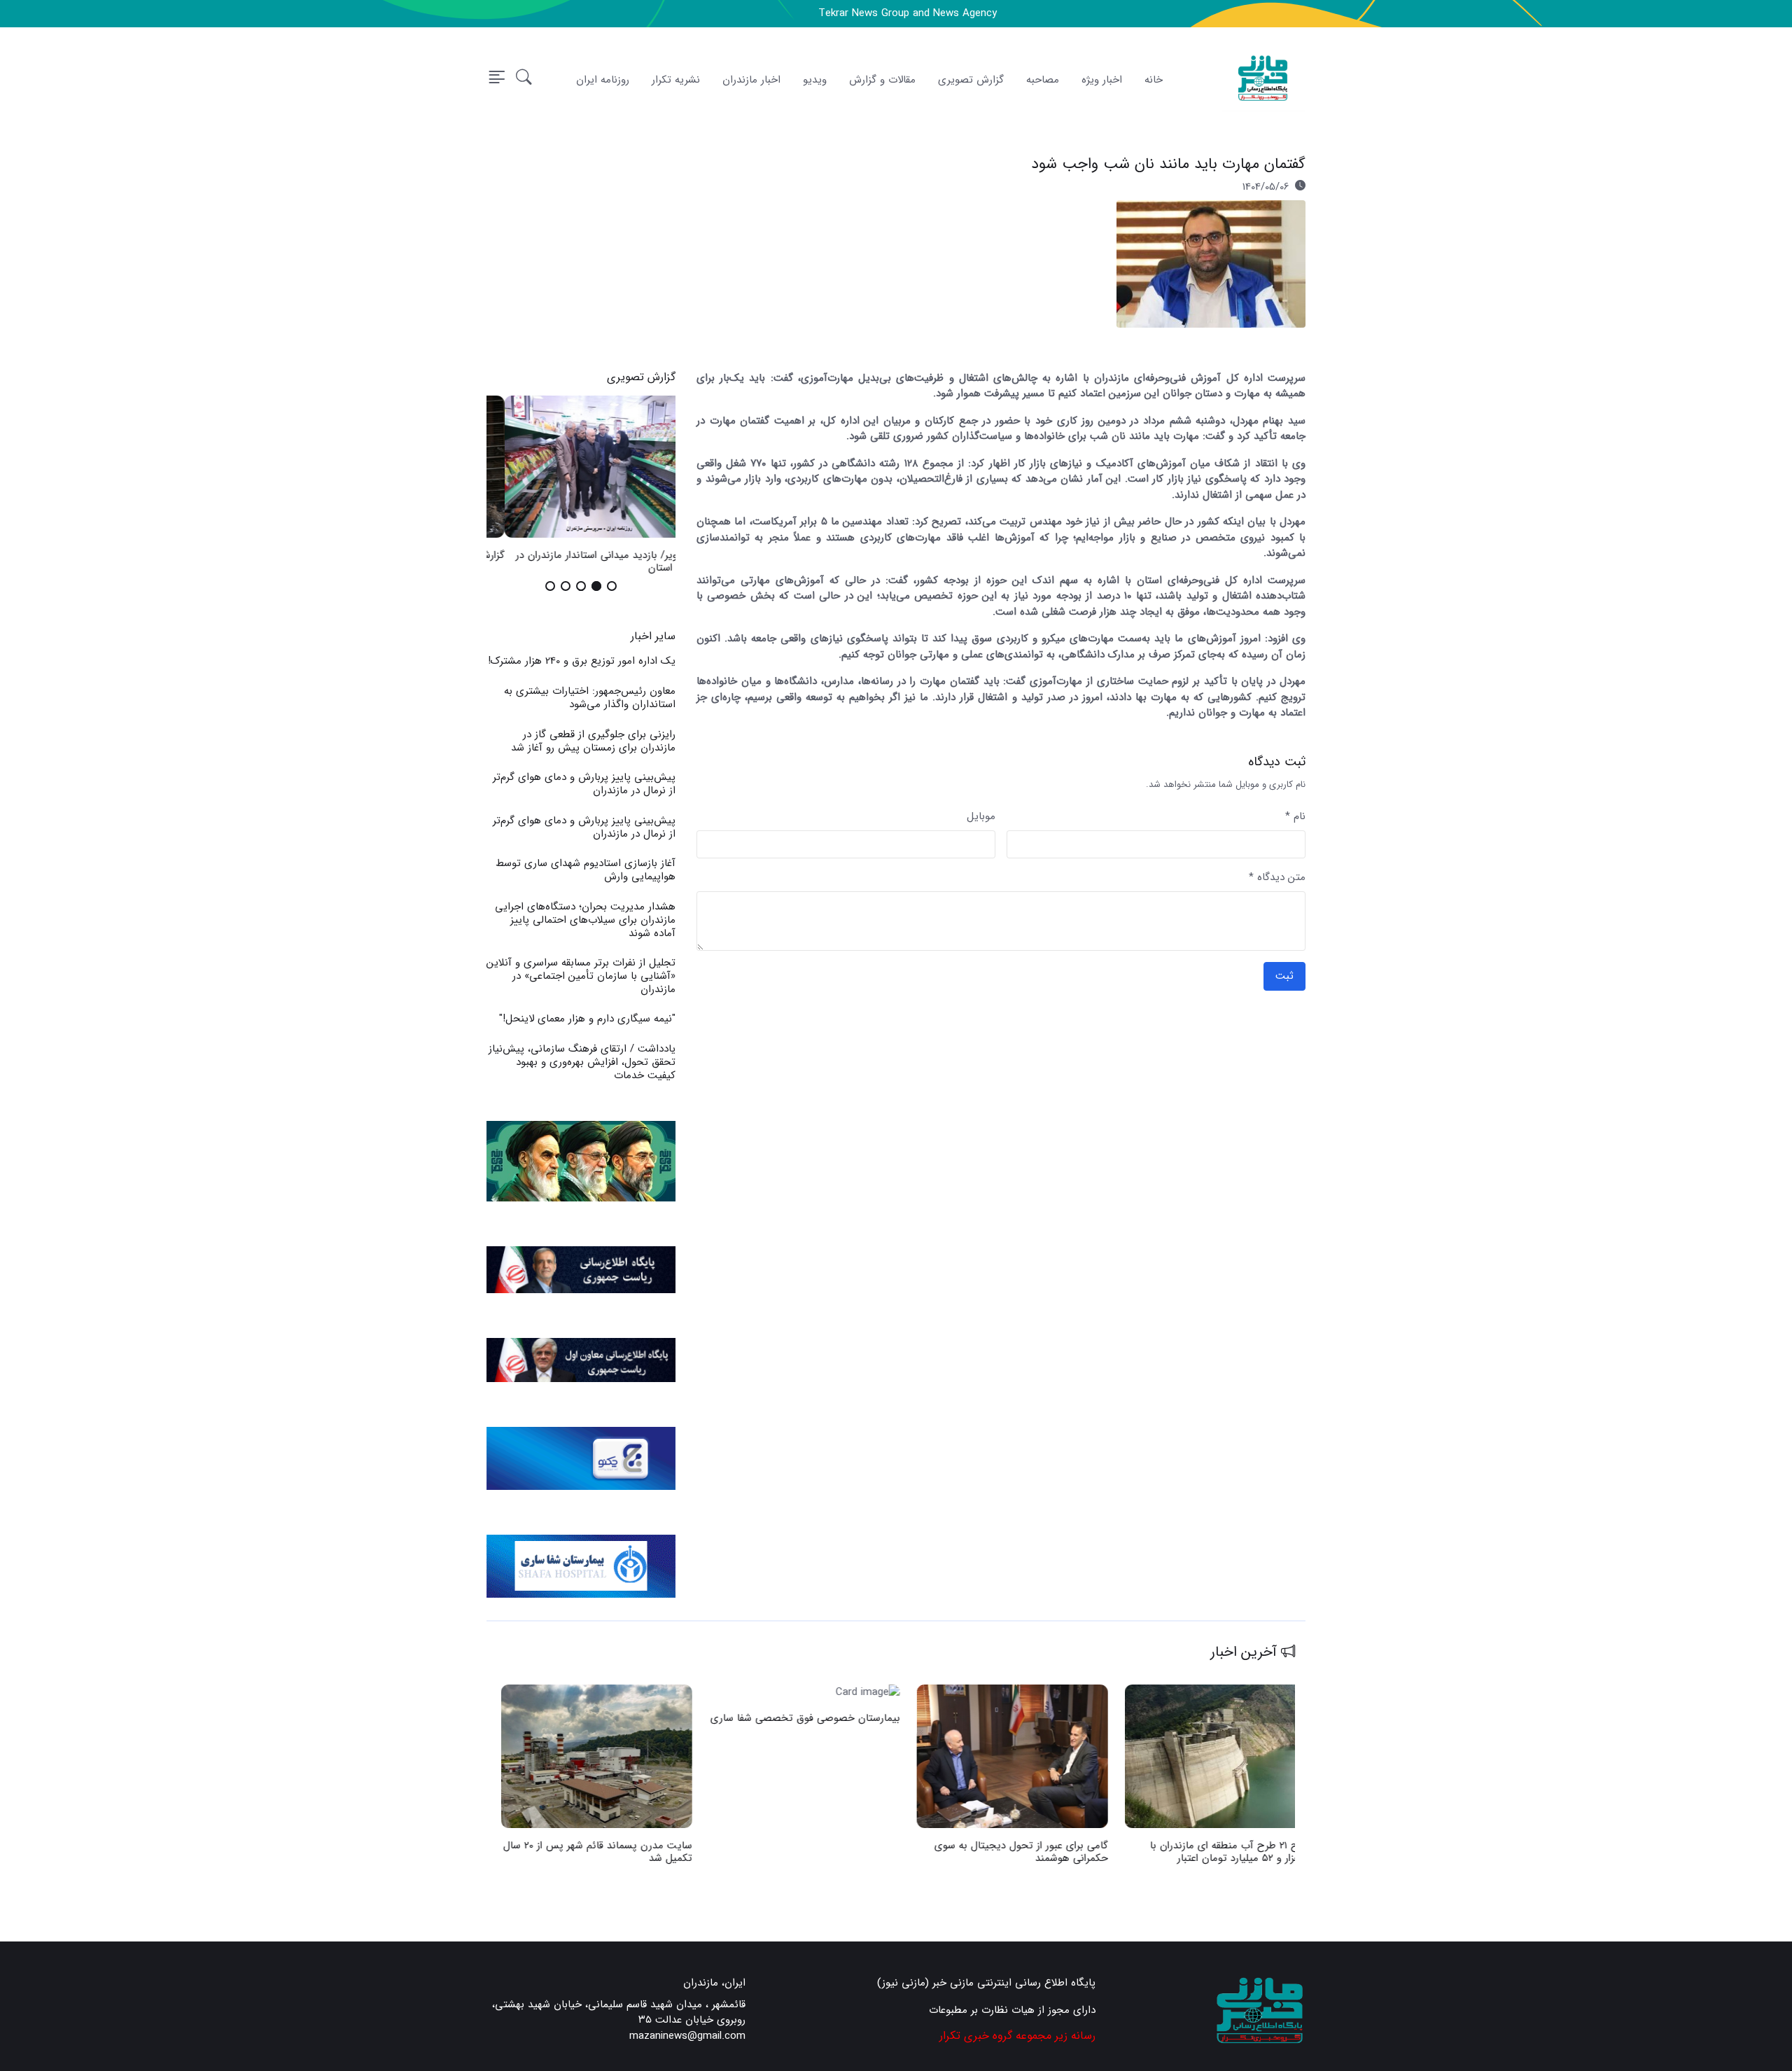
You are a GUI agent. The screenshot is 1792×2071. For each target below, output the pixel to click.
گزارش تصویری (971, 80)
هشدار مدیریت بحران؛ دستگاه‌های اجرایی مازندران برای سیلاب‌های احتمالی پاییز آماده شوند (585, 920)
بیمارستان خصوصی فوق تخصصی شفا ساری (1009, 1717)
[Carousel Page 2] (596, 586)
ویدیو (815, 80)
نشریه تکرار (676, 80)
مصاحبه (1043, 80)
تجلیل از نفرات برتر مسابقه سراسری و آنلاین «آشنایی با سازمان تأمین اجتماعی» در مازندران (581, 976)
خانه (1154, 80)
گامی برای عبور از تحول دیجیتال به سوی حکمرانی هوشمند (1225, 1852)
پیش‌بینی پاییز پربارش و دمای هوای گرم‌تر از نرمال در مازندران (584, 784)
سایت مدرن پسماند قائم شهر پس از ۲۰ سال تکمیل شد (801, 1852)
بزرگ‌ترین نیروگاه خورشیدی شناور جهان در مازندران (597, 1852)
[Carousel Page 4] (566, 586)
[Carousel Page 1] (612, 586)
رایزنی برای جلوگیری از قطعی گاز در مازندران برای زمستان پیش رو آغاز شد (593, 741)
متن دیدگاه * (1277, 878)
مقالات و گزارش (882, 80)
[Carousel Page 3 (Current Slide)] (581, 586)
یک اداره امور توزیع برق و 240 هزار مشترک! (582, 661)
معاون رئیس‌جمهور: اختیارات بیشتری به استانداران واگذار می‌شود (590, 698)
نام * (1295, 817)
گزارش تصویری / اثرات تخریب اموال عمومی (581, 555)
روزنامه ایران (603, 80)
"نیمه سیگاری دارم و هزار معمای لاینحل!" (587, 1019)
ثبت (1284, 976)
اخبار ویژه (1102, 80)
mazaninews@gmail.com (687, 2036)
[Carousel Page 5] (550, 586)
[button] (524, 80)
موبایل (981, 817)
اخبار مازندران (751, 80)
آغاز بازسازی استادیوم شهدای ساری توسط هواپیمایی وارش (586, 870)
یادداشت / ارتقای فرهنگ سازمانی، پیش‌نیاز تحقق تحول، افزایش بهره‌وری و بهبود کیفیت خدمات (582, 1062)
